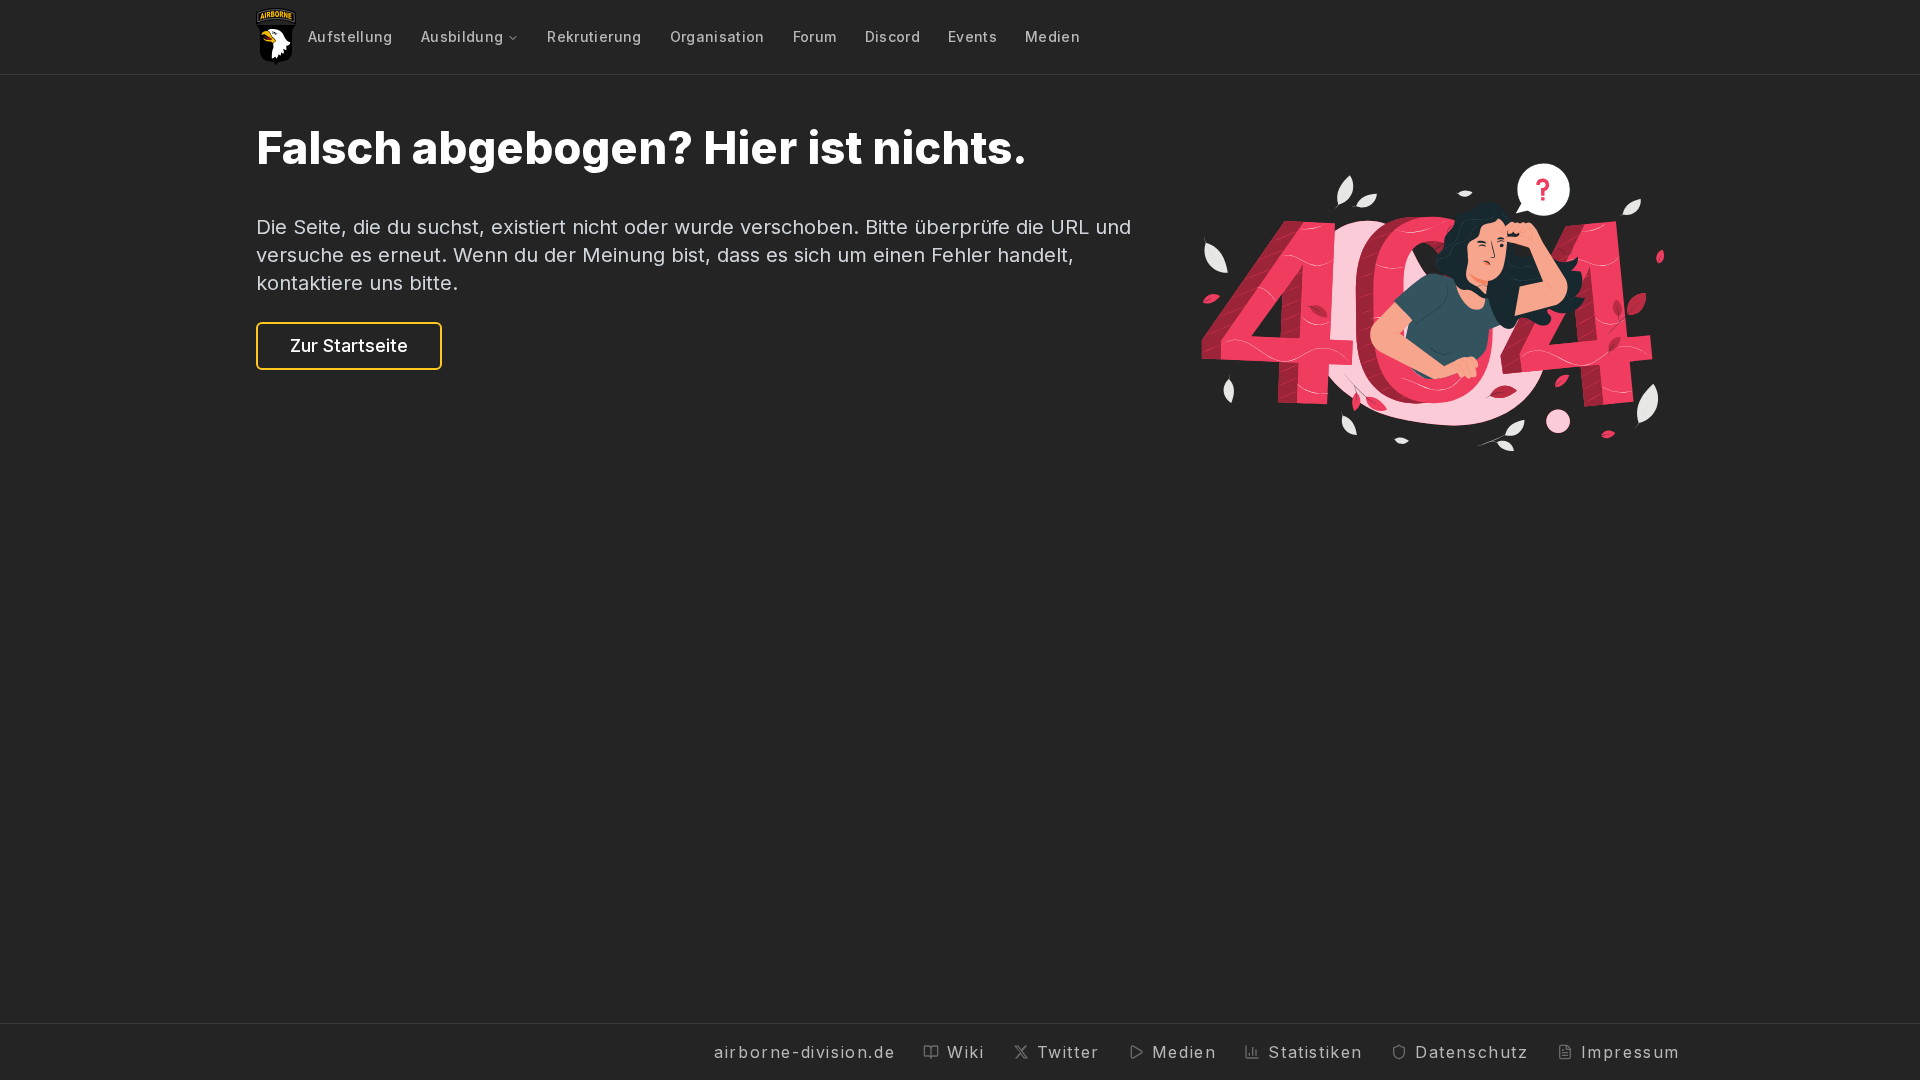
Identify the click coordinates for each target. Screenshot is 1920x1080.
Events (972, 36)
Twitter (1068, 1052)
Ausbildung (462, 36)
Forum (815, 36)
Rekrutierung (594, 36)
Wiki (965, 1052)
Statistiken (1315, 1052)
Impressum (1630, 1052)
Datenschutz (1472, 1052)
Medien (1052, 36)
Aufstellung (350, 36)
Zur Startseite (349, 345)
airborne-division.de (804, 1052)
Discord (892, 36)
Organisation (717, 36)
